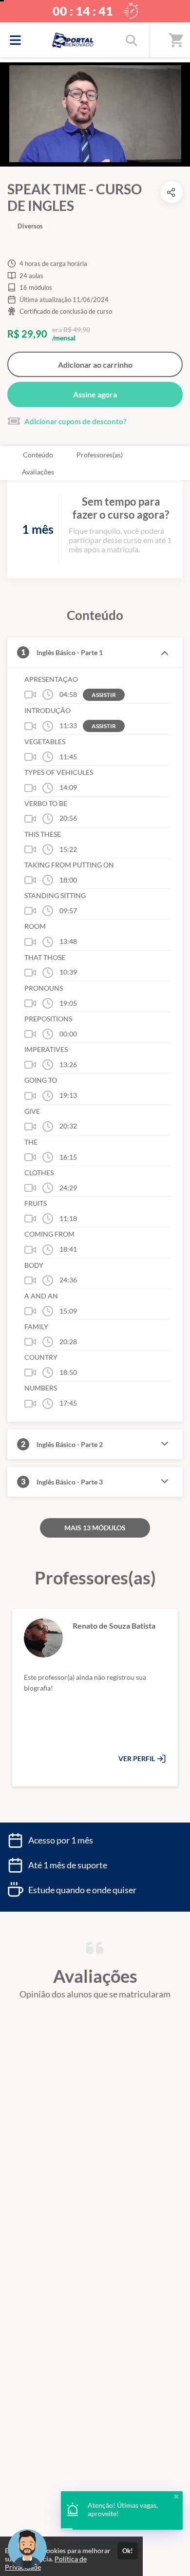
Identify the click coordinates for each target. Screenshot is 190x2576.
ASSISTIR (104, 695)
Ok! (128, 2551)
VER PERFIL (137, 1758)
